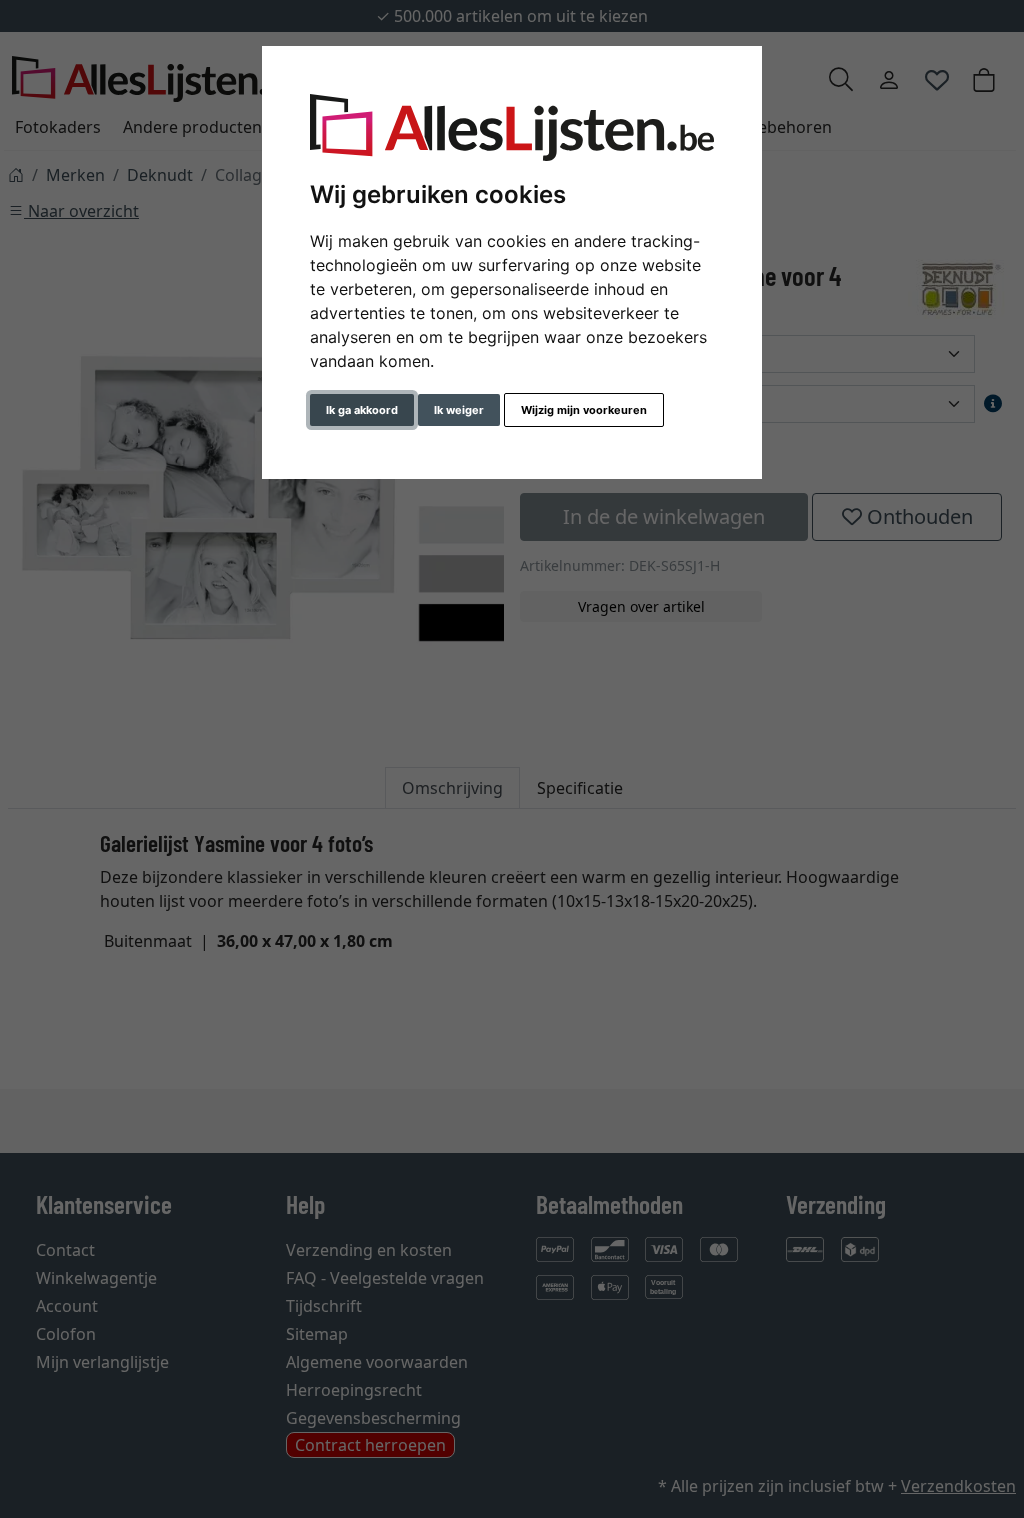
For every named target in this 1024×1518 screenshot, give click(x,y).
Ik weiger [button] (459, 410)
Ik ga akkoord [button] (362, 410)
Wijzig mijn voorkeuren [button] (584, 410)
